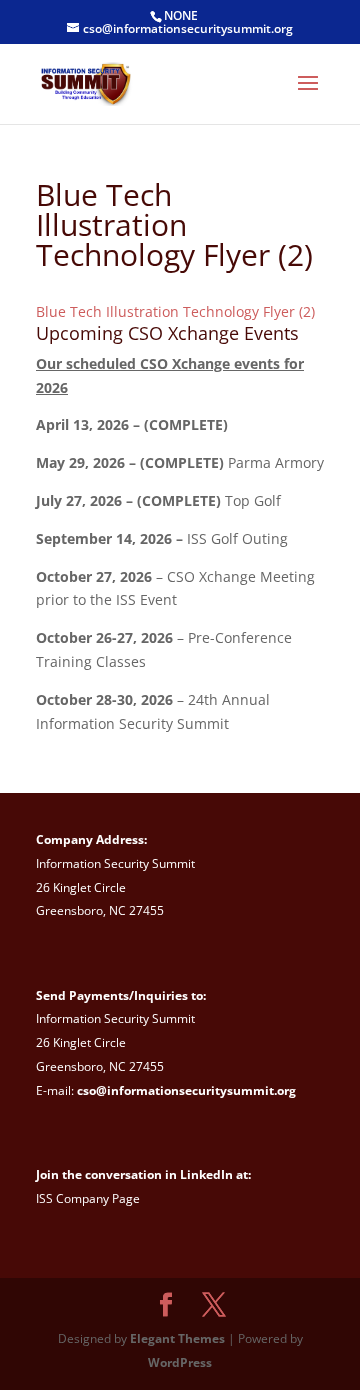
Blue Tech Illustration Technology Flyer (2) (175, 311)
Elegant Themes (177, 1338)
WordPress (180, 1362)
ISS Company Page (88, 1198)
